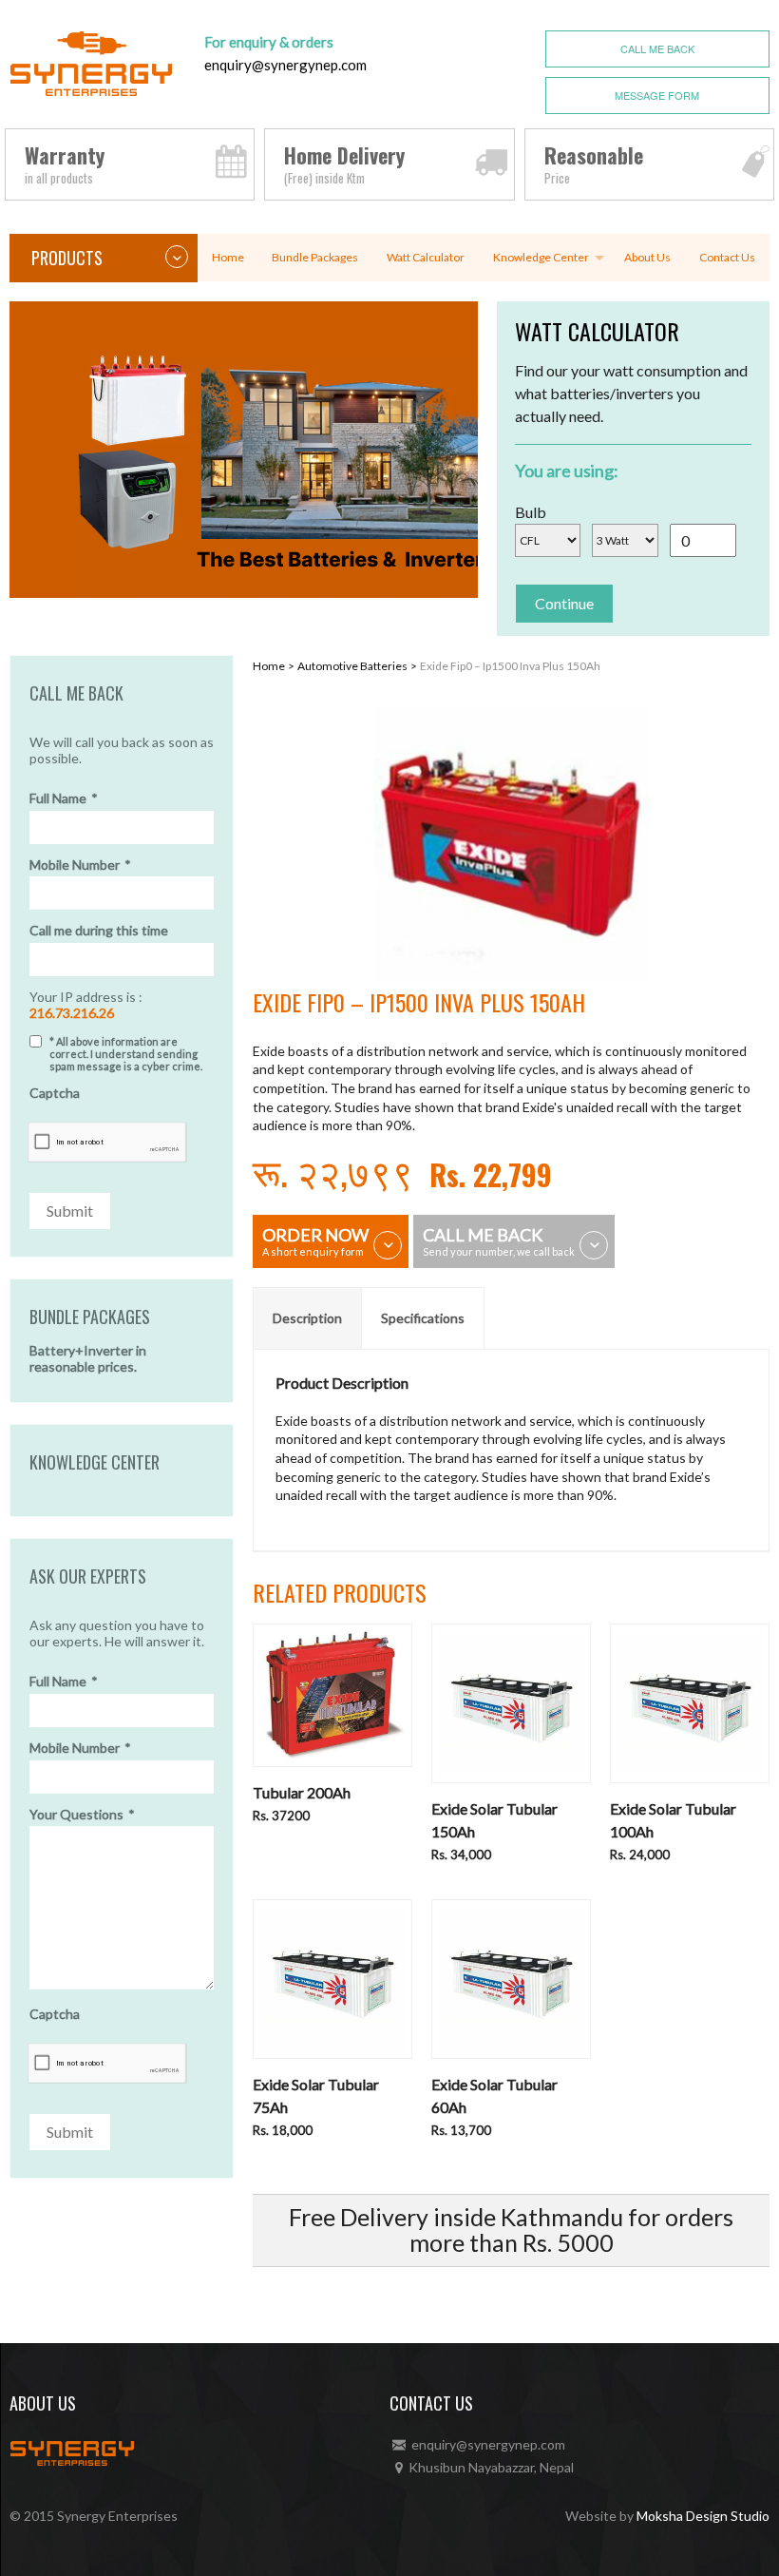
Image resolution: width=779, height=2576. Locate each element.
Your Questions (82, 1815)
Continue (564, 603)
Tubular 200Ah (302, 1792)
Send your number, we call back (499, 1241)
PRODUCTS (67, 258)
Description (307, 1318)
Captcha (55, 1093)
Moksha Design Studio (703, 2516)
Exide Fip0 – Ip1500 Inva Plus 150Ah (510, 666)
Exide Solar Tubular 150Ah (494, 1820)
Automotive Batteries (352, 666)
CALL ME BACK (657, 48)
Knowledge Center (541, 257)
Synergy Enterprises (117, 2516)
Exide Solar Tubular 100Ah (673, 1820)
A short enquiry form (315, 1241)
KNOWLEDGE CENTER (95, 1463)
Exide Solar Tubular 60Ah (494, 2095)
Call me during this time (99, 931)
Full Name (64, 798)
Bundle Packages (315, 257)
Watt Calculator (426, 257)
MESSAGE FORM (657, 95)
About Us (647, 257)
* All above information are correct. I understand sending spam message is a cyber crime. (126, 1054)
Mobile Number (80, 865)
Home (228, 257)
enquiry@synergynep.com (285, 65)
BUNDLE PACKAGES (90, 1317)
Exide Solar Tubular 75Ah (316, 2095)
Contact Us (727, 257)
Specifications (423, 1318)
